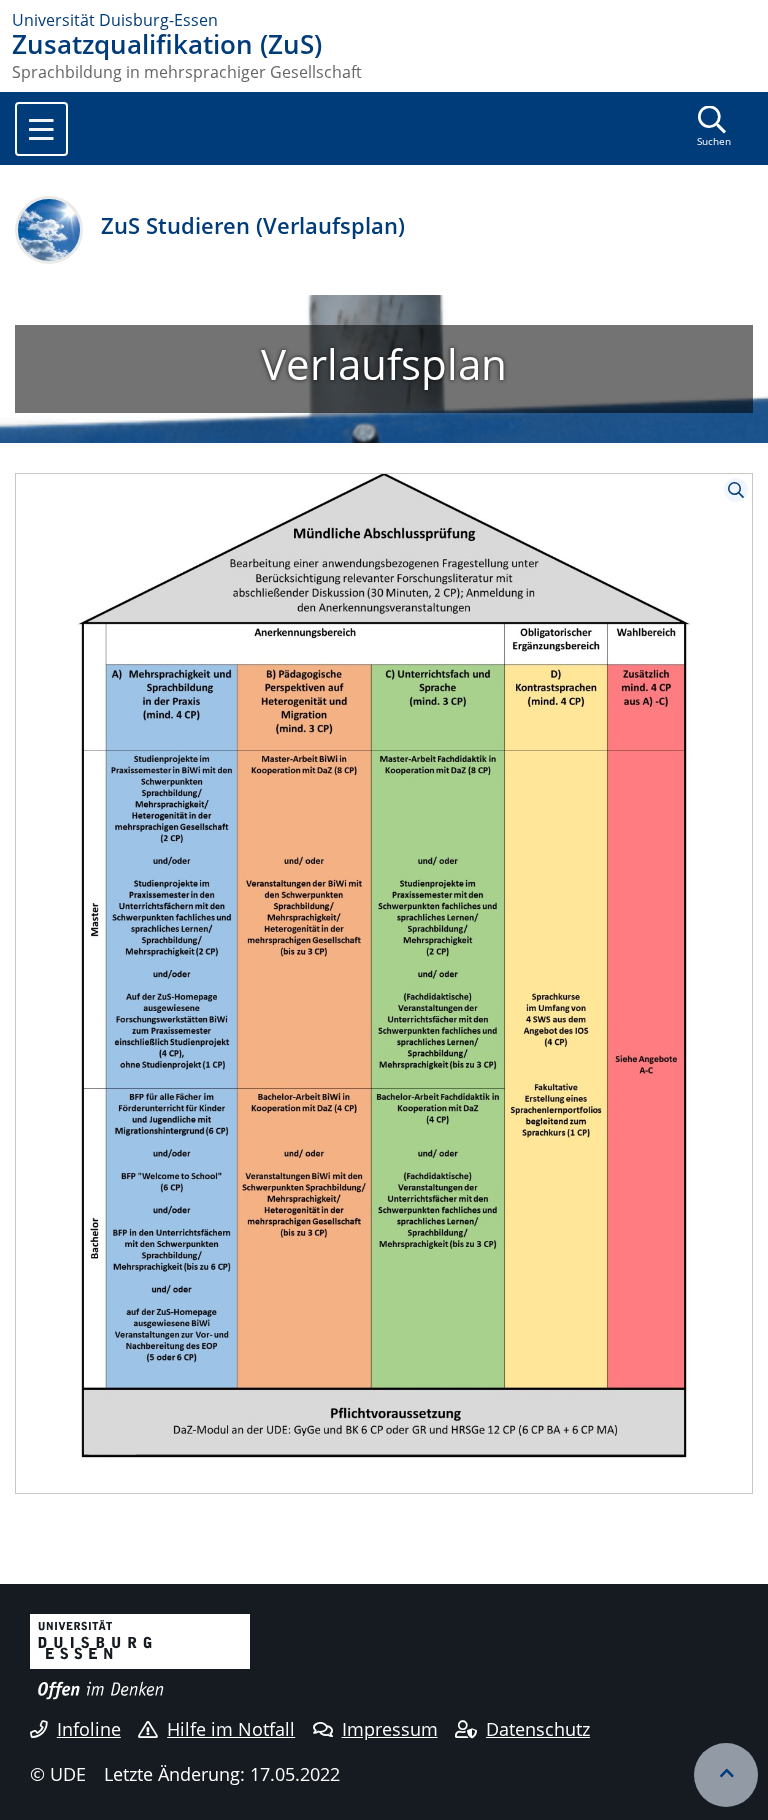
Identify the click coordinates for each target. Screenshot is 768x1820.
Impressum (390, 1729)
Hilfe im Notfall (231, 1729)
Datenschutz (538, 1729)
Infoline (89, 1729)
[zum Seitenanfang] (726, 1775)
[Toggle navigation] (41, 129)
